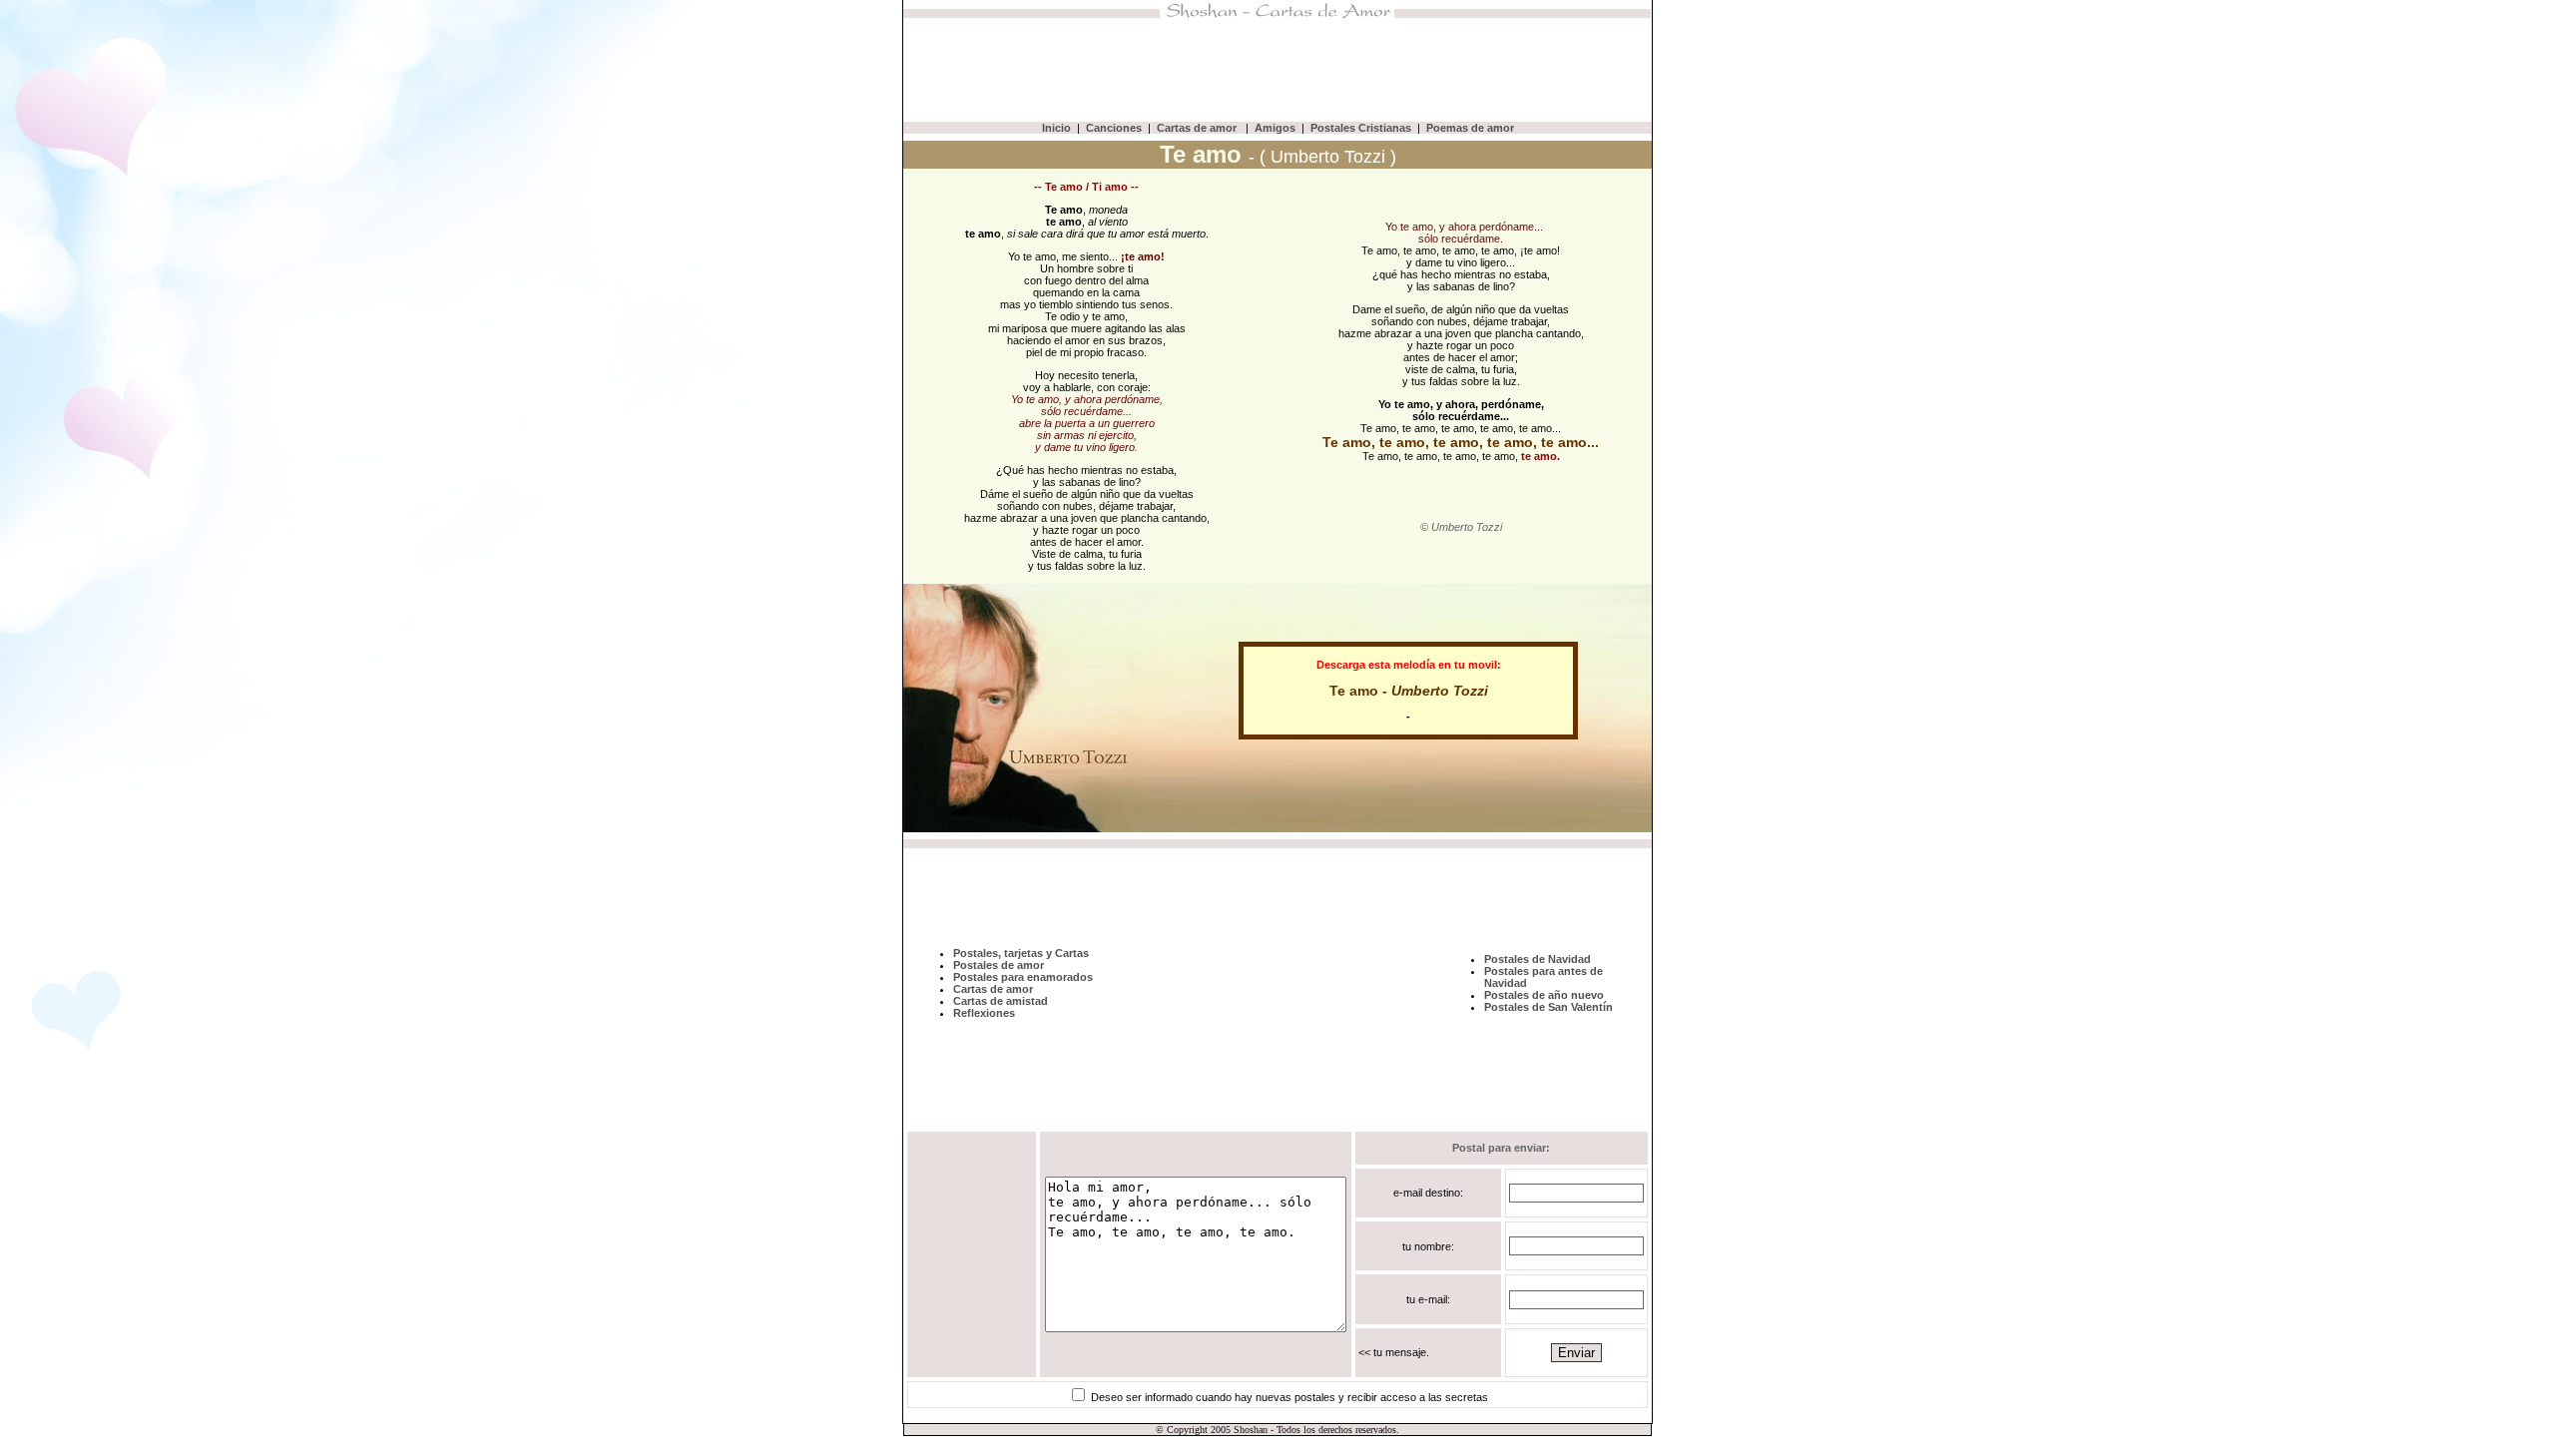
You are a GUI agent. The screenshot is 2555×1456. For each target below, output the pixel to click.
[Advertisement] (1277, 70)
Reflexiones (984, 1013)
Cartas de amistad (1001, 1001)
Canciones (1114, 128)
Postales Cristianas (1361, 128)
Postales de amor (999, 965)
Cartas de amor (1198, 128)
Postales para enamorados (1023, 977)
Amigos (1275, 128)
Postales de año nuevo (1544, 995)
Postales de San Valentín (1548, 1007)
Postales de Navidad (1537, 959)
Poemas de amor (1470, 128)
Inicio (1056, 128)
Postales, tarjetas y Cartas (1021, 953)
